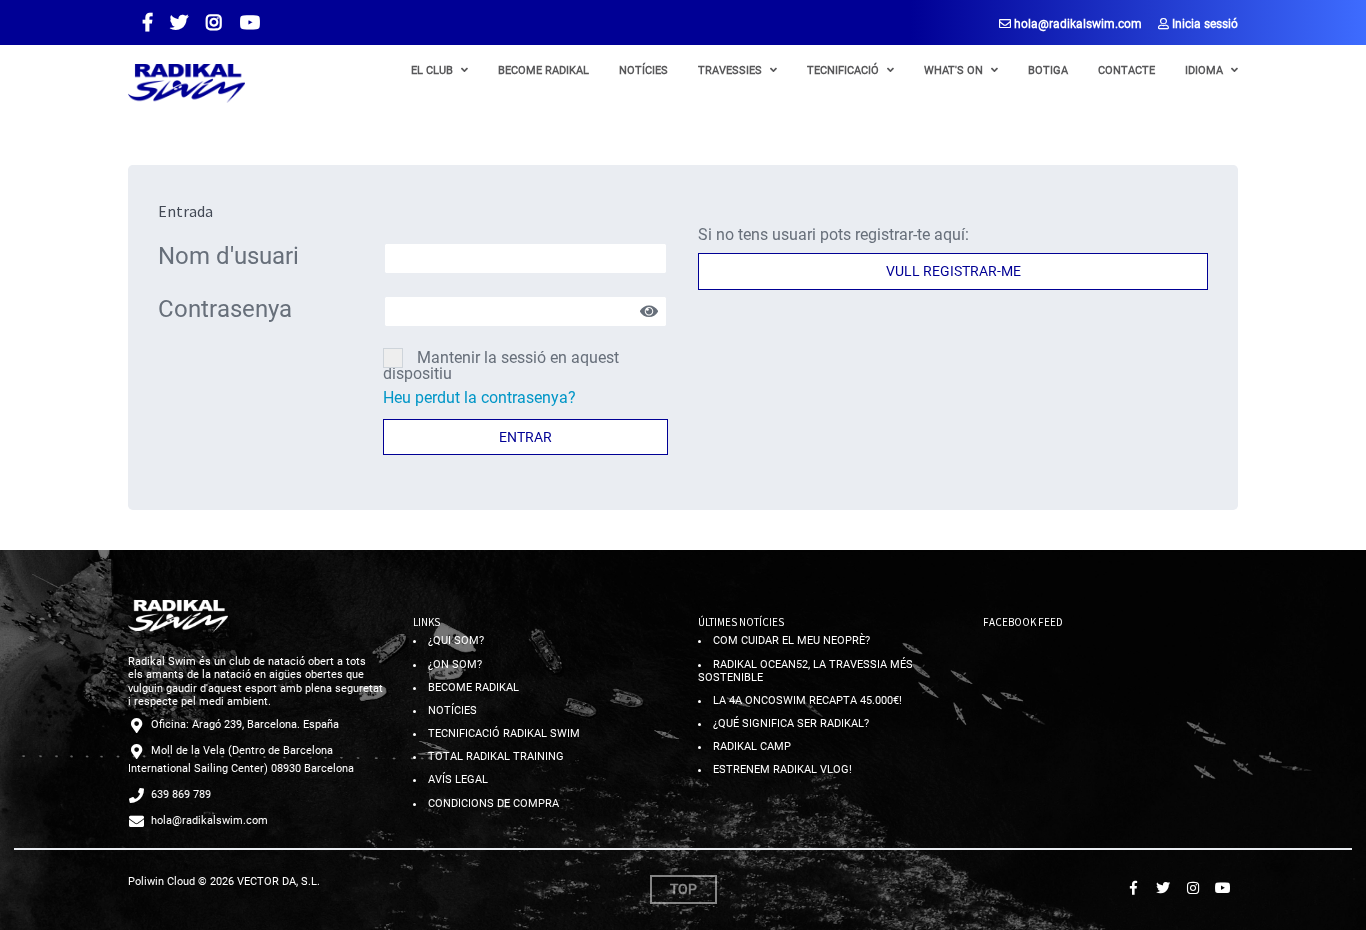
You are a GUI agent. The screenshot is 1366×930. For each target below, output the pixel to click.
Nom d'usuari (228, 256)
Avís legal (458, 779)
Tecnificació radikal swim (504, 733)
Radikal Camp (752, 746)
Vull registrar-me (953, 271)
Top (683, 889)
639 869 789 (181, 794)
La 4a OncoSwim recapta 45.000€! (807, 700)
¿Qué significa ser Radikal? (791, 723)
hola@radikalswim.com (1076, 24)
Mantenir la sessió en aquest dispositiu (501, 365)
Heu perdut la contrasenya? (479, 397)
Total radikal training (496, 756)
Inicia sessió (1203, 24)
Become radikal (473, 687)
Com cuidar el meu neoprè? (791, 640)
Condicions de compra (493, 803)
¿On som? (455, 664)
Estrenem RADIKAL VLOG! (782, 769)
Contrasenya (225, 309)
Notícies (452, 710)
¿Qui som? (456, 640)
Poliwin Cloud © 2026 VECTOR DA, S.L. (224, 881)
